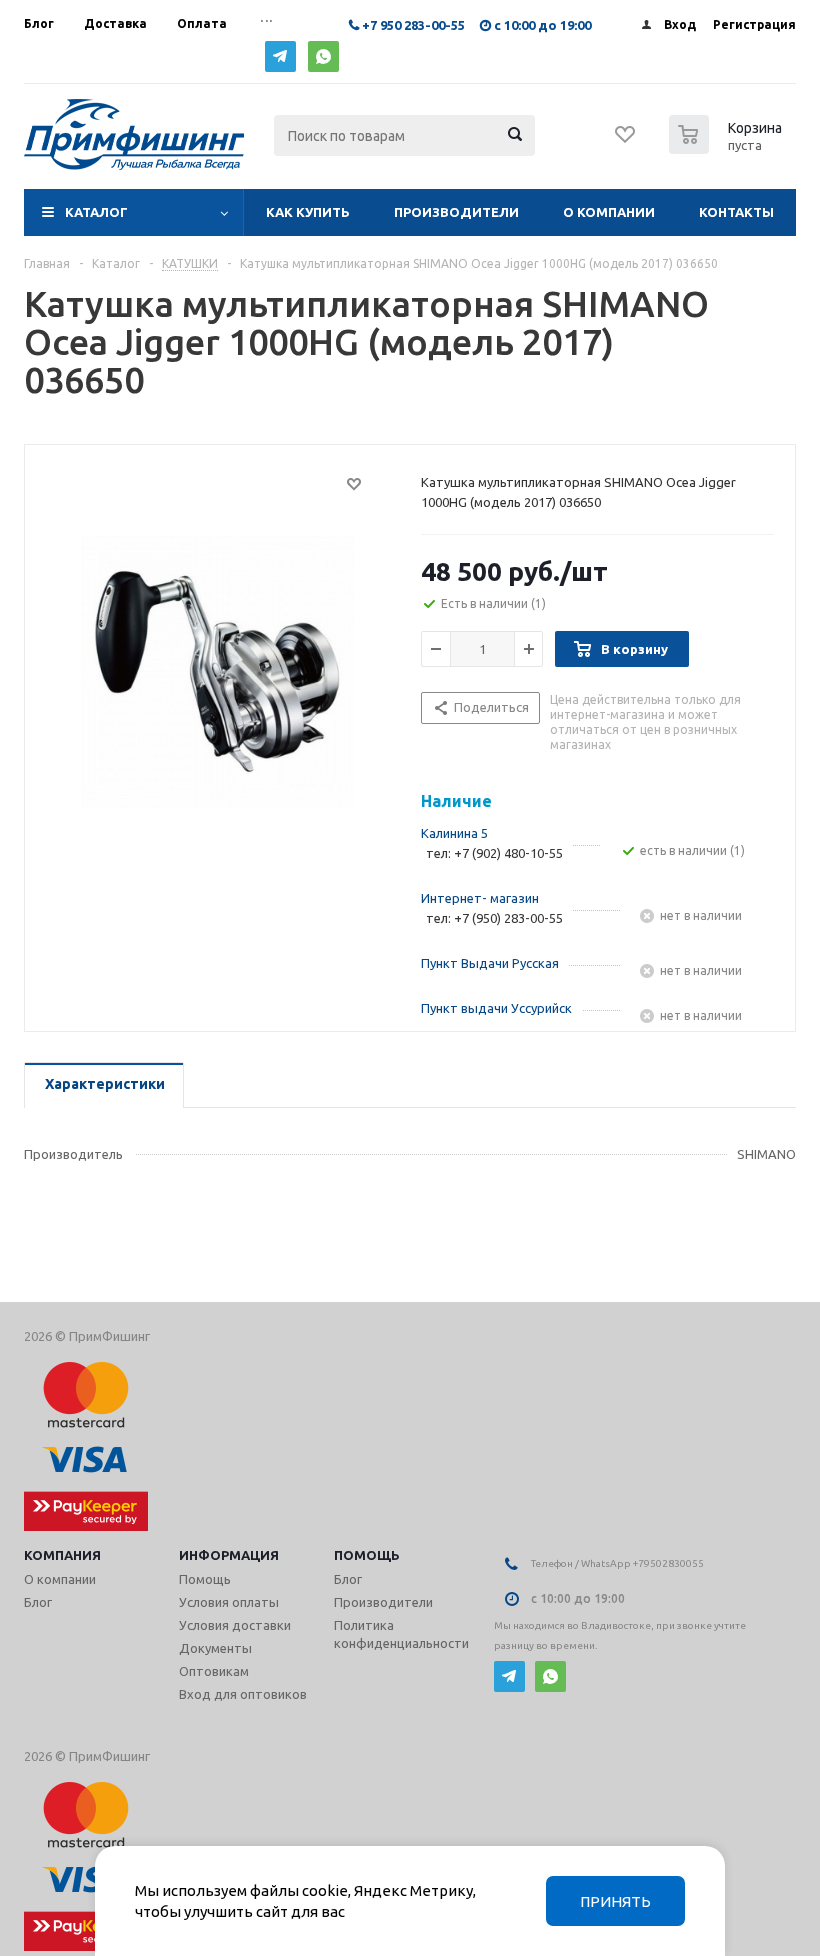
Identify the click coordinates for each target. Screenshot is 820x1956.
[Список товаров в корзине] (728, 148)
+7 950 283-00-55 (413, 25)
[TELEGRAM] (280, 56)
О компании (609, 212)
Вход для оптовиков (243, 1694)
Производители (456, 212)
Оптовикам (214, 1671)
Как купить (308, 212)
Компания (62, 1555)
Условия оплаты (229, 1602)
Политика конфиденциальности (401, 1634)
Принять (615, 1901)
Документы (215, 1648)
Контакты (736, 212)
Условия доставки (235, 1625)
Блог (38, 1602)
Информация (229, 1555)
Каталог (96, 212)
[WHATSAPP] (323, 56)
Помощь (367, 1555)
